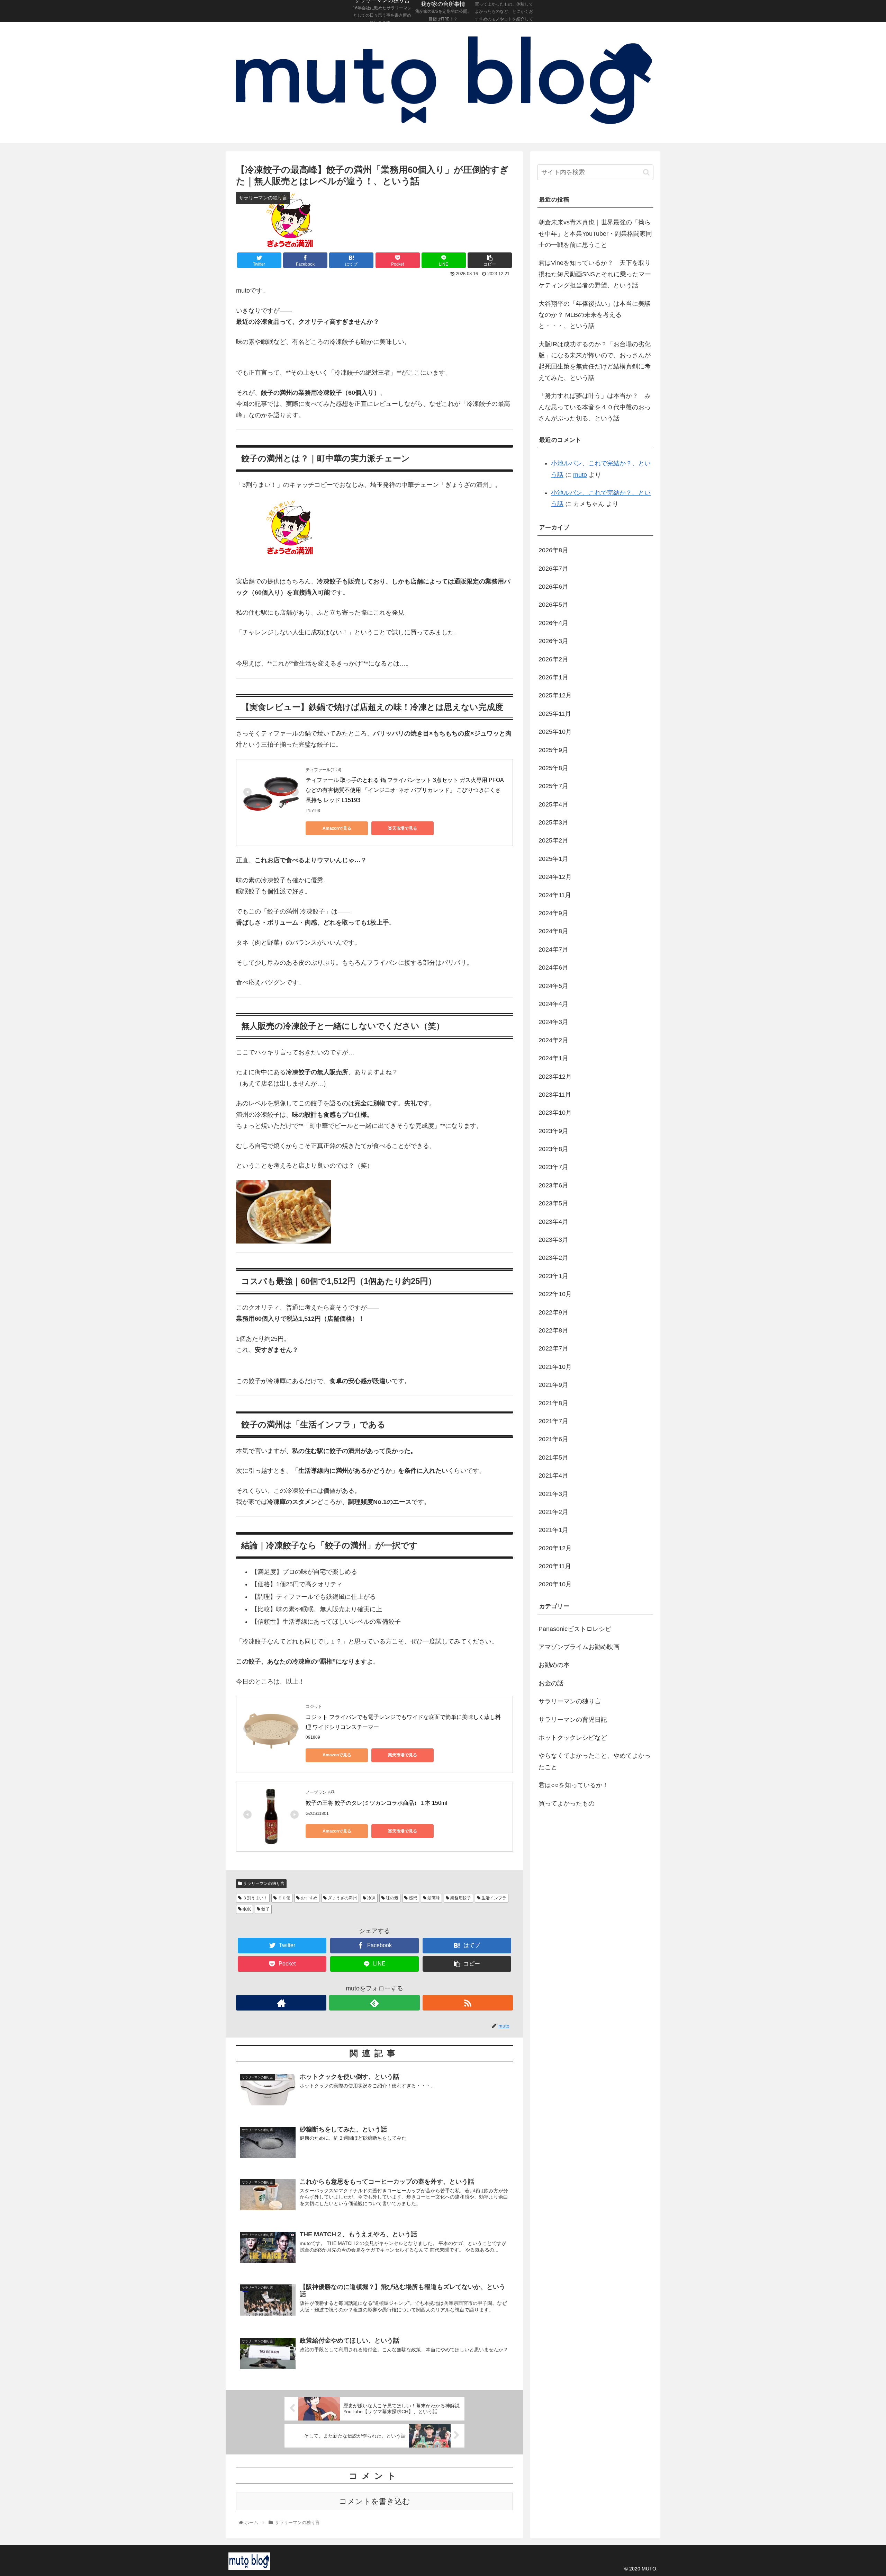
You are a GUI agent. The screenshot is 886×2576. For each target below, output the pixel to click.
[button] (646, 172)
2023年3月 (553, 1240)
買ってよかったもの (567, 1803)
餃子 (265, 1909)
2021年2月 (553, 1512)
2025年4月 (553, 804)
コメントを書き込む (375, 2501)
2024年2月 (553, 1040)
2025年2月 (553, 840)
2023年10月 (555, 1113)
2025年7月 (553, 786)
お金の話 (551, 1683)
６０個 (284, 1898)
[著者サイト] (281, 2003)
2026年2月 (553, 659)
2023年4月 (553, 1222)
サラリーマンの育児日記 (573, 1719)
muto (580, 475)
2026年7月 (553, 568)
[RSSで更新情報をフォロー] (468, 2003)
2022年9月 (553, 1312)
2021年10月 (555, 1367)
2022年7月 (553, 1348)
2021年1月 (553, 1530)
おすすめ (309, 1898)
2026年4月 (553, 623)
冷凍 (371, 1898)
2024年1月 (553, 1058)
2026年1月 (553, 677)
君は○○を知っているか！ (573, 1785)
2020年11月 (555, 1566)
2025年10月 (555, 732)
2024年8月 (553, 931)
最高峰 (433, 1898)
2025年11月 (555, 714)
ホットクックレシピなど (573, 1738)
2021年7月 (553, 1421)
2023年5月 (553, 1203)
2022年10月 (555, 1294)
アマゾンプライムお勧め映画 (579, 1647)
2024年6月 (553, 968)
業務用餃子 (460, 1898)
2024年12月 (555, 877)
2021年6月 (553, 1439)
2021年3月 (553, 1494)
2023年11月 (555, 1095)
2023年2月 (553, 1258)
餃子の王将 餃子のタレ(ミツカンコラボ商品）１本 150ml (376, 1803)
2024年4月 (553, 1004)
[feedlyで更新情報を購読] (374, 2003)
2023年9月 (553, 1131)
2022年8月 (553, 1330)
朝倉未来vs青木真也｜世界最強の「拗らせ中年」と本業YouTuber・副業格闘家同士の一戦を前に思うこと (595, 234)
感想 (412, 1898)
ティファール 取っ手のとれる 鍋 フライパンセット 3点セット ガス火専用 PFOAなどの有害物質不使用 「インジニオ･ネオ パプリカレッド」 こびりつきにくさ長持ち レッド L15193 (405, 790)
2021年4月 (553, 1476)
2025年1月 (553, 859)
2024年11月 (555, 895)
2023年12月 (555, 1076)
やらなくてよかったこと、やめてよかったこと (595, 1761)
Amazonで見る (337, 828)
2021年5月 (553, 1458)
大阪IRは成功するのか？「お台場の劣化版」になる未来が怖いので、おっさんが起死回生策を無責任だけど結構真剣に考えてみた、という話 (595, 361)
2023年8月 (553, 1149)
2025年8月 (553, 768)
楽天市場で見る (403, 828)
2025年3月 (553, 822)
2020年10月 (555, 1584)
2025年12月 (555, 695)
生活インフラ (493, 1898)
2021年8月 (553, 1403)
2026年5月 (553, 605)
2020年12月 (555, 1548)
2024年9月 (553, 913)
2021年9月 (553, 1385)
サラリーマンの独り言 (263, 1883)
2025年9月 (553, 750)
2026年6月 (553, 587)
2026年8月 (553, 550)
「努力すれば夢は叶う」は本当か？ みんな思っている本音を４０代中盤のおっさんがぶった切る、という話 (595, 407)
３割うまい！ (255, 1898)
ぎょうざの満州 (342, 1898)
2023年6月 (553, 1185)
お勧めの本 (554, 1665)
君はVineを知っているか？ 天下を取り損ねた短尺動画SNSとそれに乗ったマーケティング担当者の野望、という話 (595, 274)
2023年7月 (553, 1167)
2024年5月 (553, 986)
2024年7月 (553, 950)
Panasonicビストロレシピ (575, 1629)
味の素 (392, 1898)
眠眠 (246, 1909)
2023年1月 (553, 1276)
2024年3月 (553, 1022)
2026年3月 (553, 641)
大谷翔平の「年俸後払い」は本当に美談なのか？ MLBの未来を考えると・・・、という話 (595, 315)
